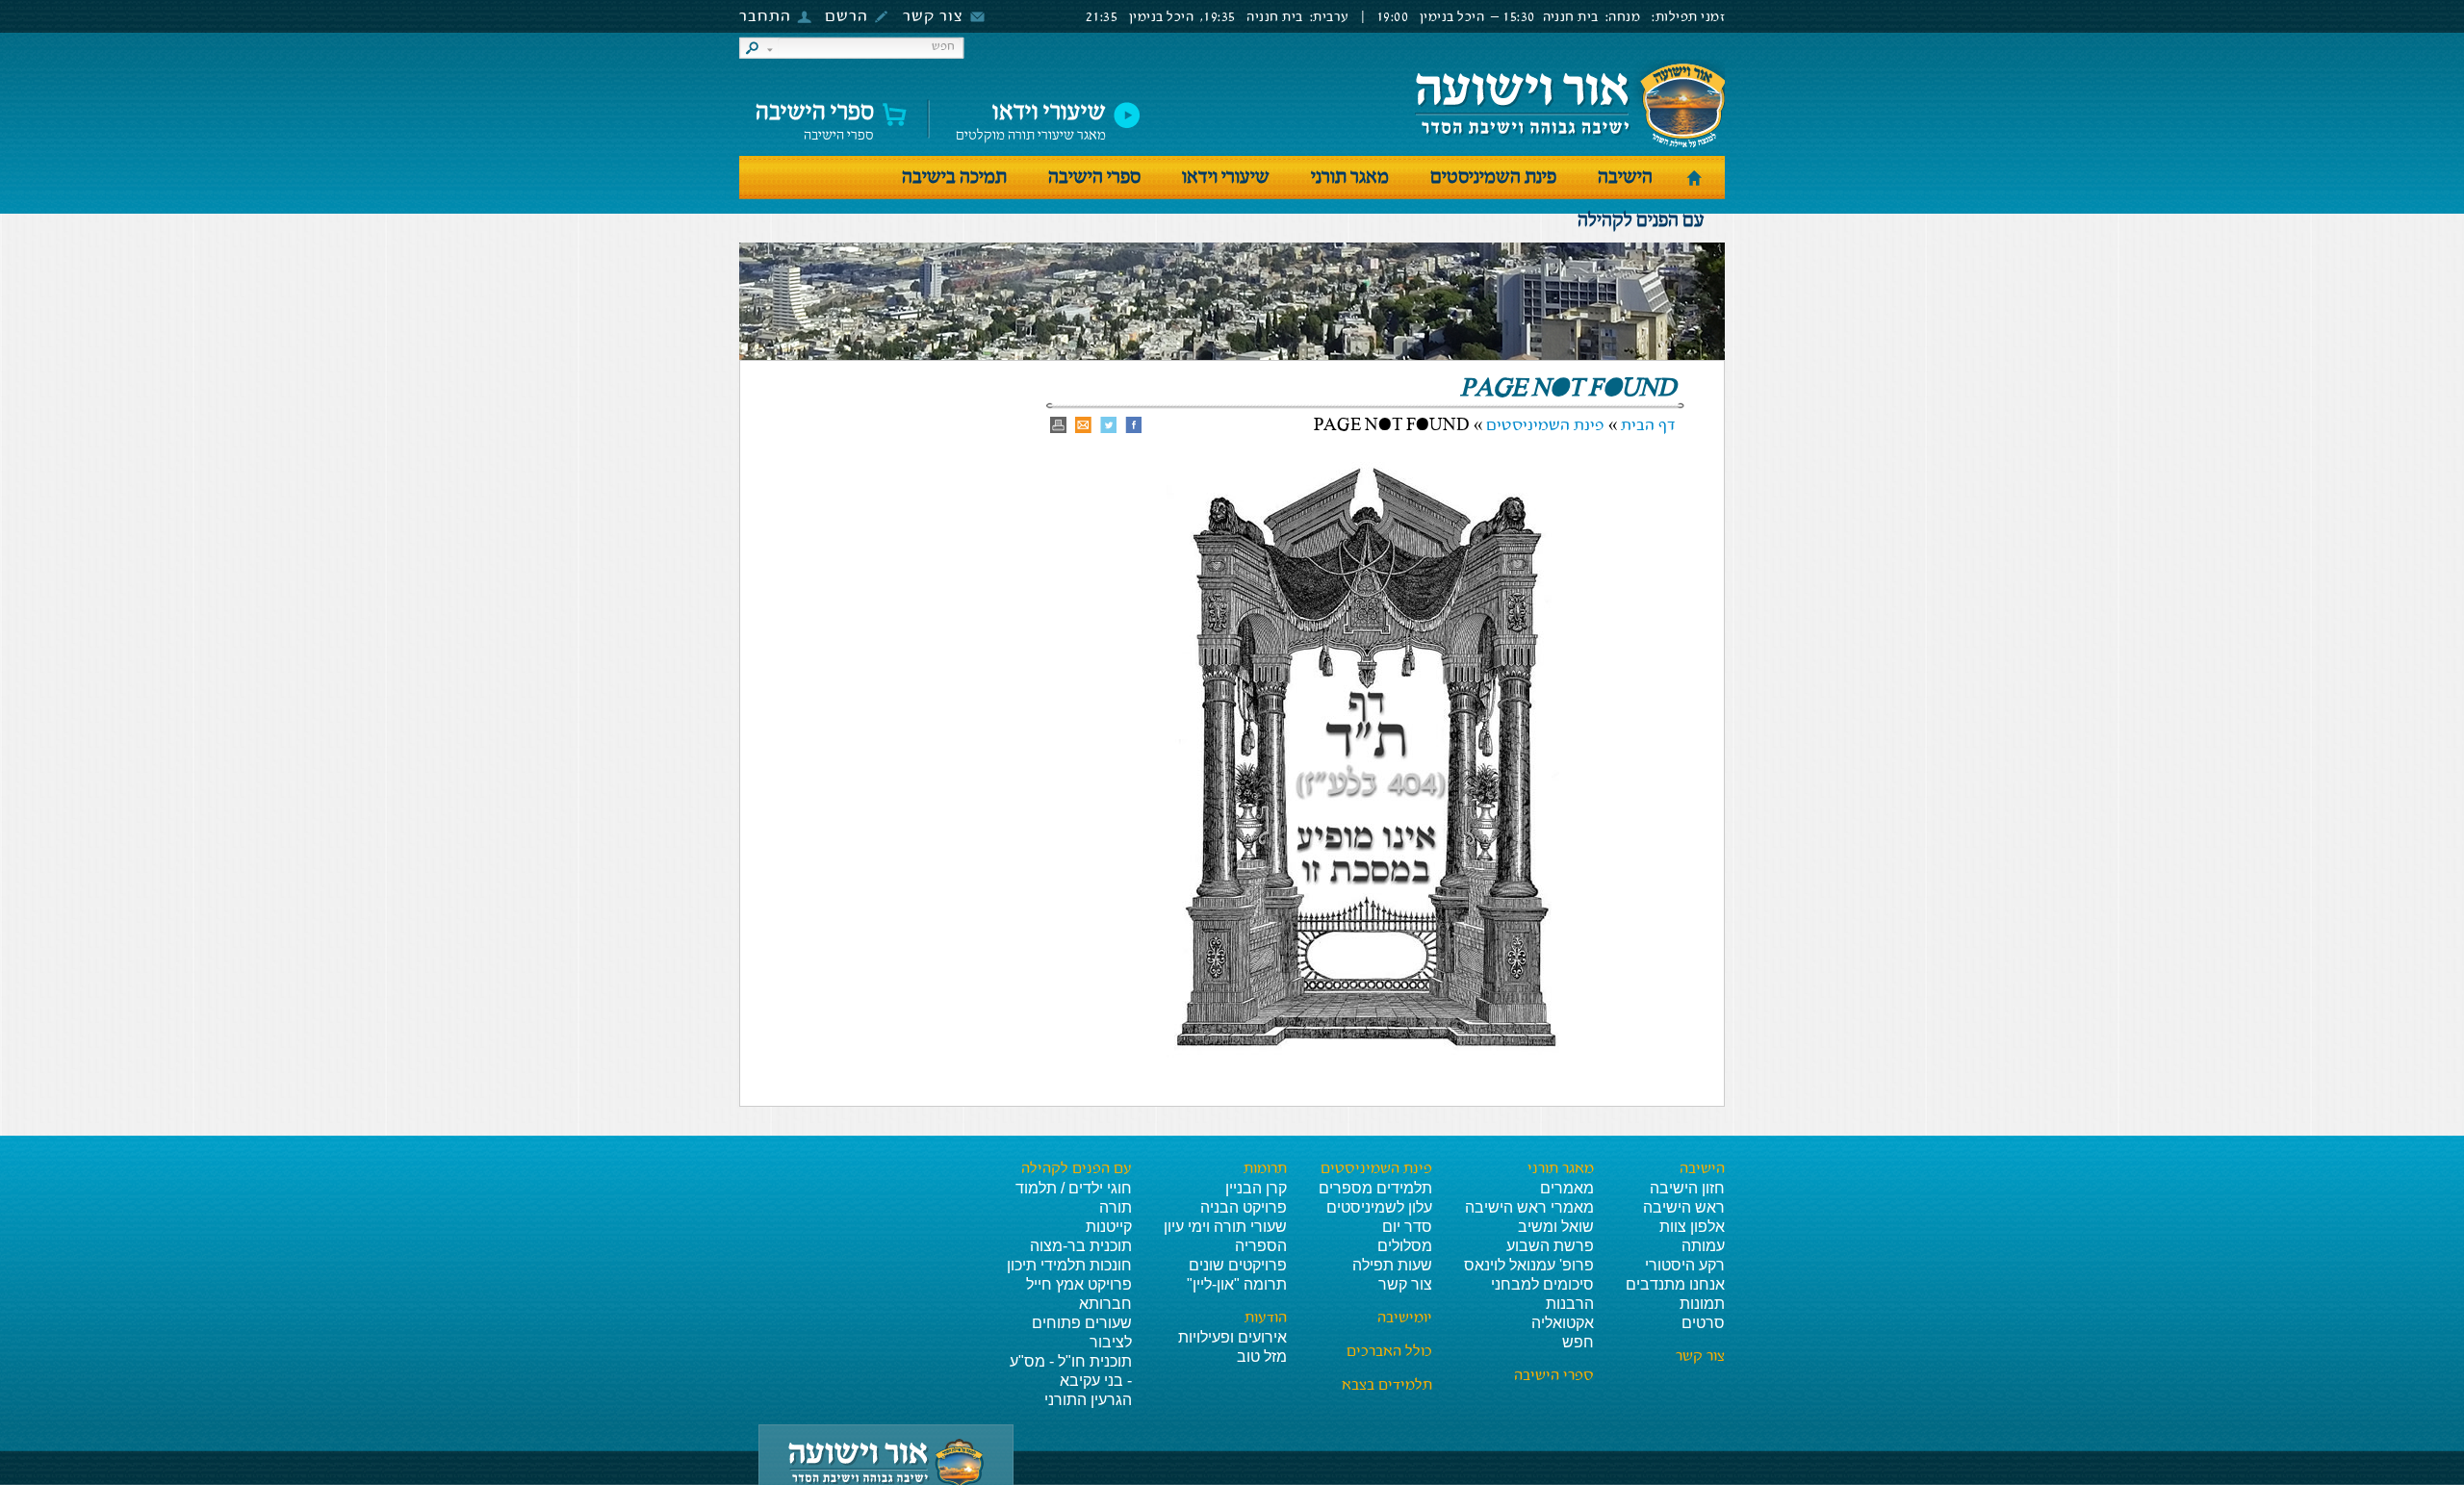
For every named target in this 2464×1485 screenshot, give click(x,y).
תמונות (1702, 1304)
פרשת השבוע (1550, 1246)
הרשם (847, 17)
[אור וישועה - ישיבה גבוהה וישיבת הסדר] (1569, 104)
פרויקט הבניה (1244, 1207)
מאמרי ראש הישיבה (1529, 1207)
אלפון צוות (1692, 1227)
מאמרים (1567, 1188)
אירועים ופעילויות (1232, 1337)
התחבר (765, 17)
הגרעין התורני (1088, 1400)
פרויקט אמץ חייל (1079, 1284)
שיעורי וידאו (1226, 178)
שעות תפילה (1392, 1265)
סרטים (1703, 1323)
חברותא (1105, 1304)
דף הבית (1648, 426)
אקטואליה (1563, 1323)
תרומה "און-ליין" (1237, 1284)
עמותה (1703, 1246)
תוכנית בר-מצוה (1081, 1246)
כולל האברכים (1389, 1352)
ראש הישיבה (1684, 1207)
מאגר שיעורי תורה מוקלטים (1031, 116)
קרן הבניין (1256, 1188)
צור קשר (933, 17)
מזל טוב (1262, 1357)
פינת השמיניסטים (1493, 178)
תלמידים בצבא (1387, 1386)
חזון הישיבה (1687, 1188)
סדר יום (1407, 1227)
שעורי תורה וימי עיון (1225, 1227)
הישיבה (1625, 178)
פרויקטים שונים (1238, 1265)
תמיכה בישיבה (954, 178)
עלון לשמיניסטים (1379, 1207)
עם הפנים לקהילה (1641, 221)
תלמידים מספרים (1375, 1188)
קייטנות (1109, 1227)
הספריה (1261, 1246)
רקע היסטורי (1685, 1265)
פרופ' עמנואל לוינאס (1529, 1265)
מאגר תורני (1350, 178)
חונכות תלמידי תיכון (1069, 1265)
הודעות (1266, 1319)
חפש (1578, 1342)
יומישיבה (1405, 1319)
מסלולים (1405, 1246)
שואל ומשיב (1556, 1227)
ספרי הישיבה (815, 116)
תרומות (1265, 1169)
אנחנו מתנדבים (1675, 1284)
